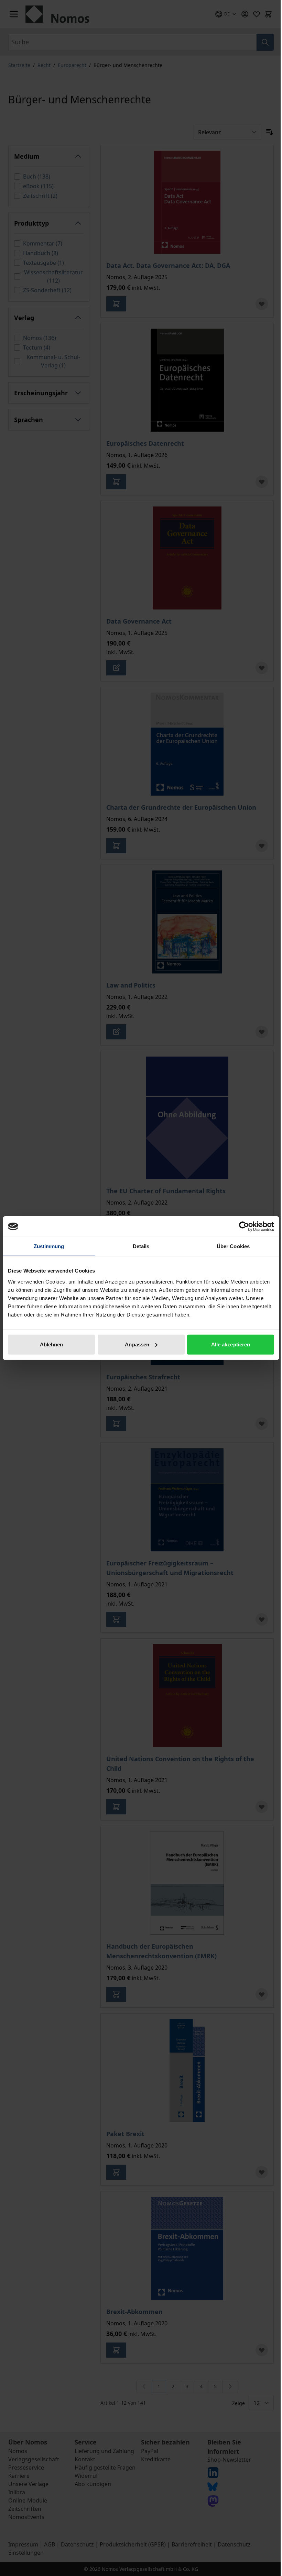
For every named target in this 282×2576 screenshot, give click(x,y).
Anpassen (137, 1344)
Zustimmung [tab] (49, 1246)
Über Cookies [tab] (233, 1246)
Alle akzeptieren (231, 1344)
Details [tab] (141, 1246)
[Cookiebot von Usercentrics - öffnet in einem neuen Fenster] (244, 1227)
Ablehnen (52, 1344)
